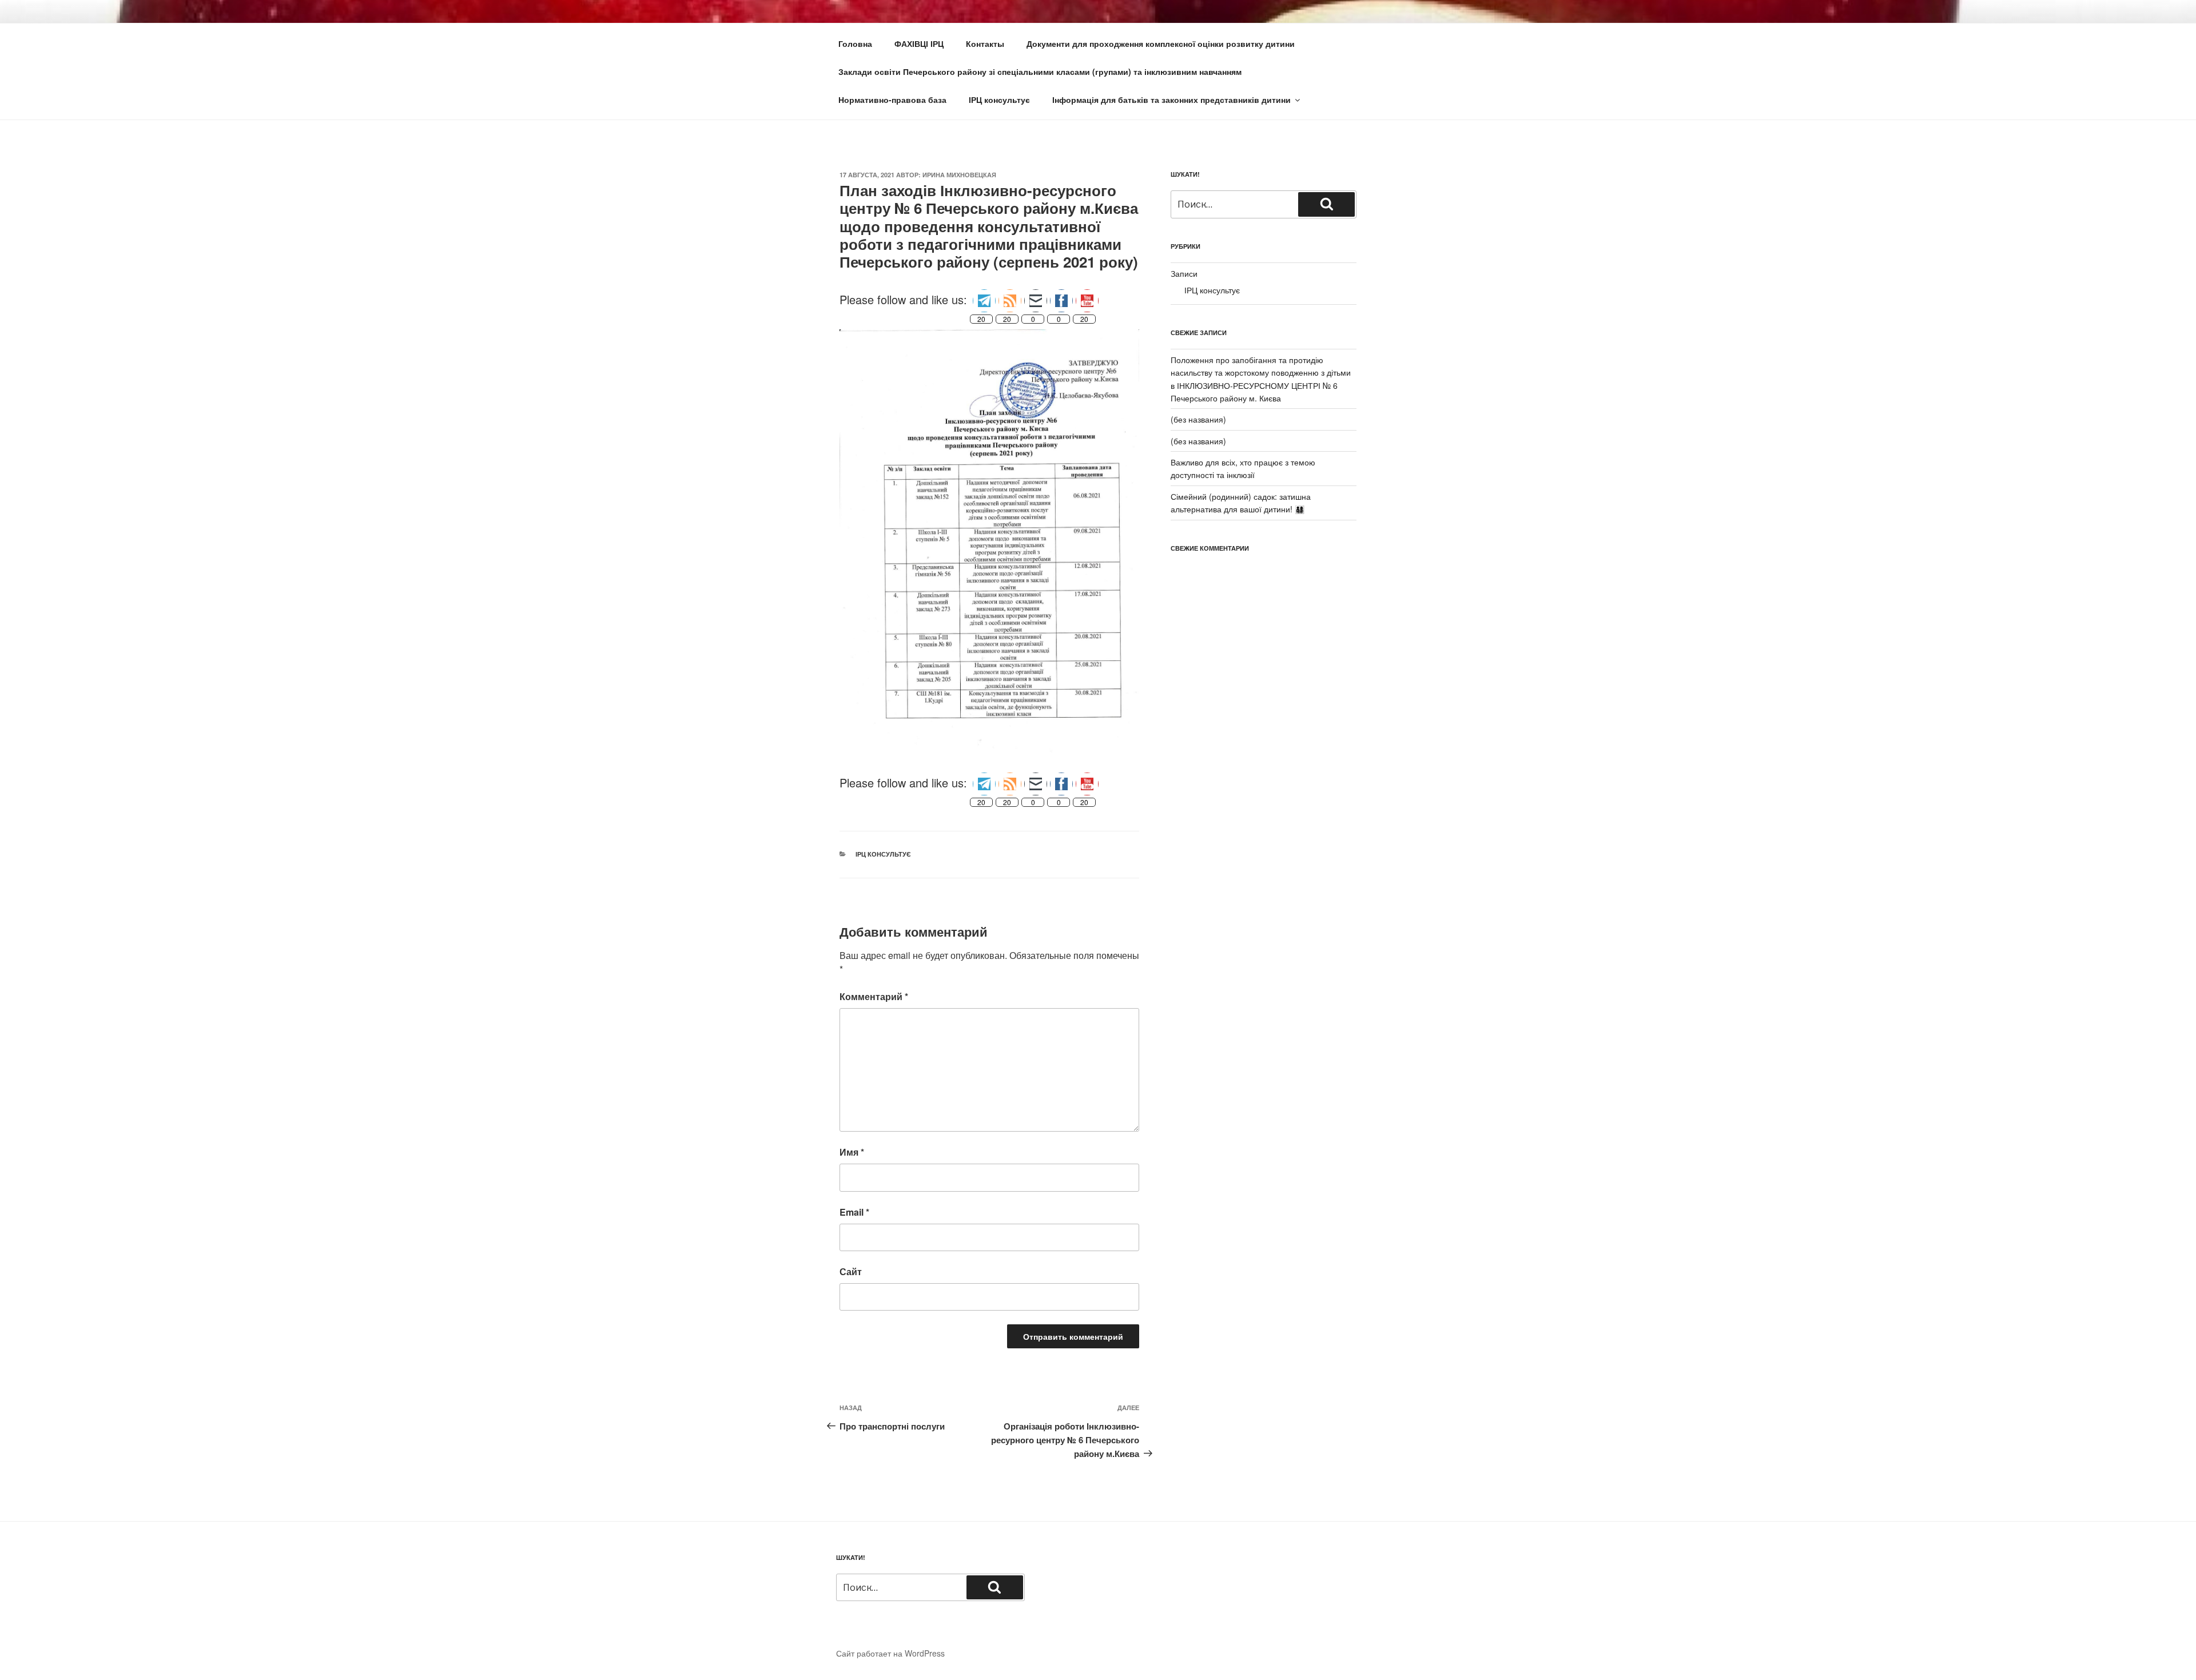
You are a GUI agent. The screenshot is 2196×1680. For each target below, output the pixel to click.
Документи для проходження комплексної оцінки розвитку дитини (1161, 43)
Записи (1184, 273)
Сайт (851, 1271)
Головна (855, 43)
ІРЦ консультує (999, 99)
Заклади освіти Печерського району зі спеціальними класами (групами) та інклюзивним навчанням (1040, 71)
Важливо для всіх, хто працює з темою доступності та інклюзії (1243, 468)
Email (854, 1212)
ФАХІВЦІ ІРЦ (919, 43)
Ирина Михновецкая (959, 175)
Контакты (985, 43)
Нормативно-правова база (892, 99)
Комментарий (874, 996)
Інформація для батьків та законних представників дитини (1171, 99)
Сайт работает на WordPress (890, 1653)
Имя (852, 1152)
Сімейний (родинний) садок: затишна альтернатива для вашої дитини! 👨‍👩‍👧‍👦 (1241, 503)
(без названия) (1198, 419)
